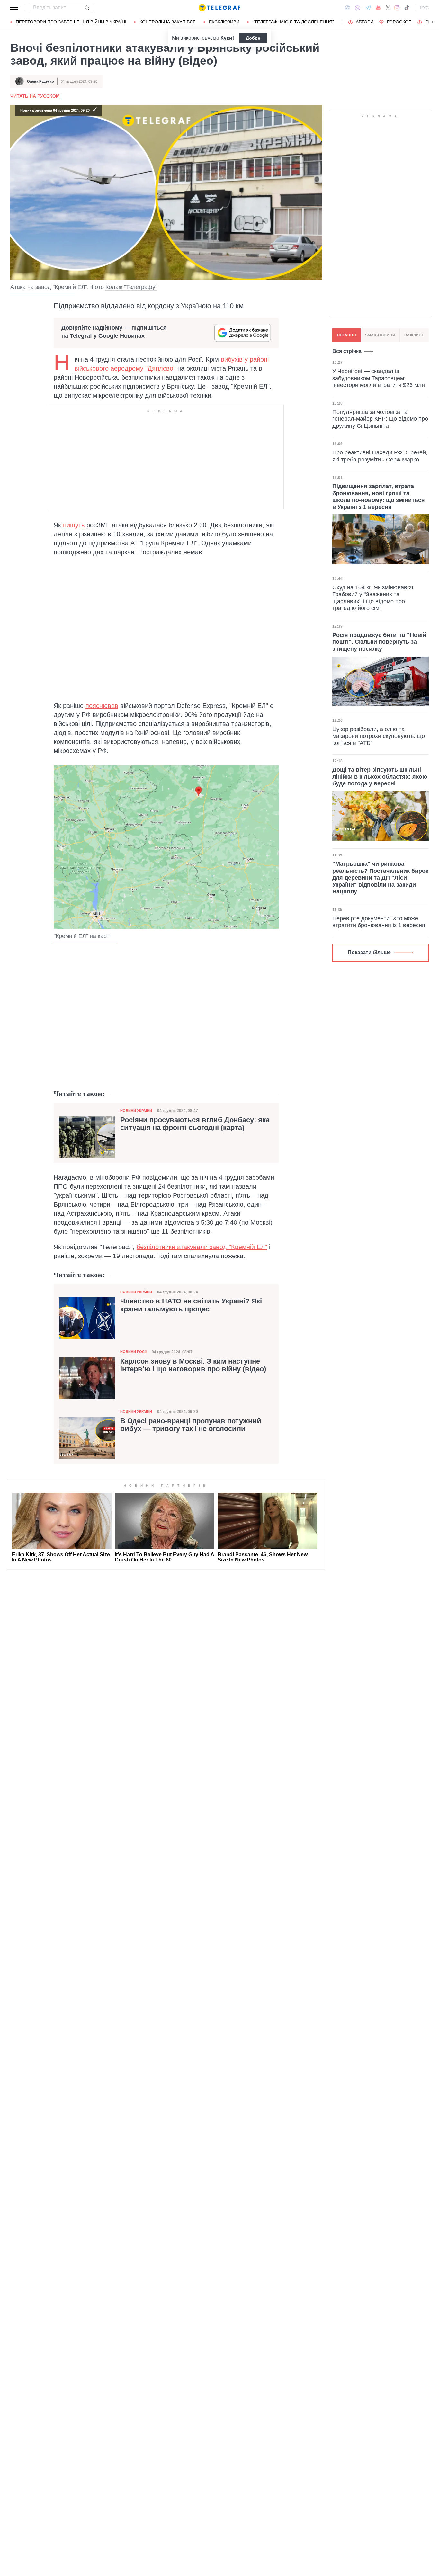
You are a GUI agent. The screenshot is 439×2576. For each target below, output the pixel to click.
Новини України (136, 1111)
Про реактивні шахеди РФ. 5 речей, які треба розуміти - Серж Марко (380, 456)
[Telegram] (368, 8)
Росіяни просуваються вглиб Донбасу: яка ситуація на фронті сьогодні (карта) (195, 1124)
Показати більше (369, 952)
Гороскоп (399, 22)
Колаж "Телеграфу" (131, 287)
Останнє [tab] (346, 335)
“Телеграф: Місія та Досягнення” (293, 22)
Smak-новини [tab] (380, 335)
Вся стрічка (347, 351)
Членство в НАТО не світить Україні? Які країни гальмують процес (191, 1305)
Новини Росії (133, 1352)
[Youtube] (378, 8)
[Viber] (358, 8)
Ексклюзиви (224, 22)
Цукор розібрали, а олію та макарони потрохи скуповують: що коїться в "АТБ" (379, 736)
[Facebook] (348, 8)
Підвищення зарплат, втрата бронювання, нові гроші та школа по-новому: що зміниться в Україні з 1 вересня (379, 497)
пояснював (102, 706)
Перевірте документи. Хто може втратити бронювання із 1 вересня (379, 922)
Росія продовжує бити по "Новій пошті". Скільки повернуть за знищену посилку (379, 642)
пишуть (74, 525)
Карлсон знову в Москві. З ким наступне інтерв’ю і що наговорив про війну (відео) (193, 1365)
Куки (226, 38)
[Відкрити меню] (15, 8)
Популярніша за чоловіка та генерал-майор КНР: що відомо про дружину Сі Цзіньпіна (380, 419)
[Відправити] (87, 8)
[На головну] (219, 8)
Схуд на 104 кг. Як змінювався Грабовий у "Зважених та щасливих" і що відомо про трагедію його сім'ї (373, 598)
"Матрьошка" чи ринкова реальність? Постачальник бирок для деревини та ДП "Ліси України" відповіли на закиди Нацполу (380, 878)
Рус (424, 8)
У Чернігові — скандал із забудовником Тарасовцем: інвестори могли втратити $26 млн (379, 378)
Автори (365, 22)
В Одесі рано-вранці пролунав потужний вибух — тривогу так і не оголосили (191, 1425)
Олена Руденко (40, 81)
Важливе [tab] (414, 335)
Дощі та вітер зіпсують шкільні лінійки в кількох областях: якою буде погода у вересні (380, 777)
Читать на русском (35, 96)
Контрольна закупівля (168, 22)
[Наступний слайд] (433, 22)
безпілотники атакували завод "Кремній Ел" (202, 1247)
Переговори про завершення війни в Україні (71, 22)
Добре (253, 38)
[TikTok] (407, 8)
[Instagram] (397, 8)
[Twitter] (388, 8)
